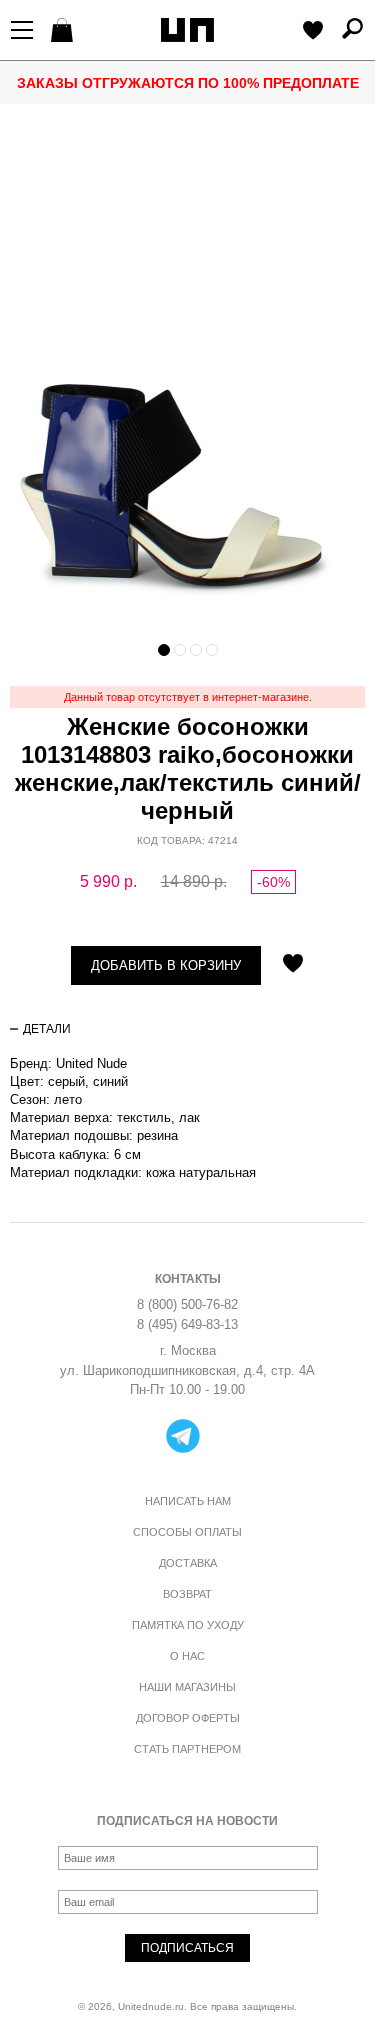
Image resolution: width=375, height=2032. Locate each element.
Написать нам (188, 1501)
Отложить (293, 965)
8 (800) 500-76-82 (187, 1304)
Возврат (187, 1594)
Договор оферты (188, 1718)
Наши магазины (187, 1687)
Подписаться (187, 1948)
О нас (187, 1656)
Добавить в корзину (166, 965)
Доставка (188, 1563)
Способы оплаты (187, 1532)
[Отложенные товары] (313, 32)
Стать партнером (187, 1749)
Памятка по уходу (188, 1625)
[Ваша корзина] (64, 32)
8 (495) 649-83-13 (187, 1324)
